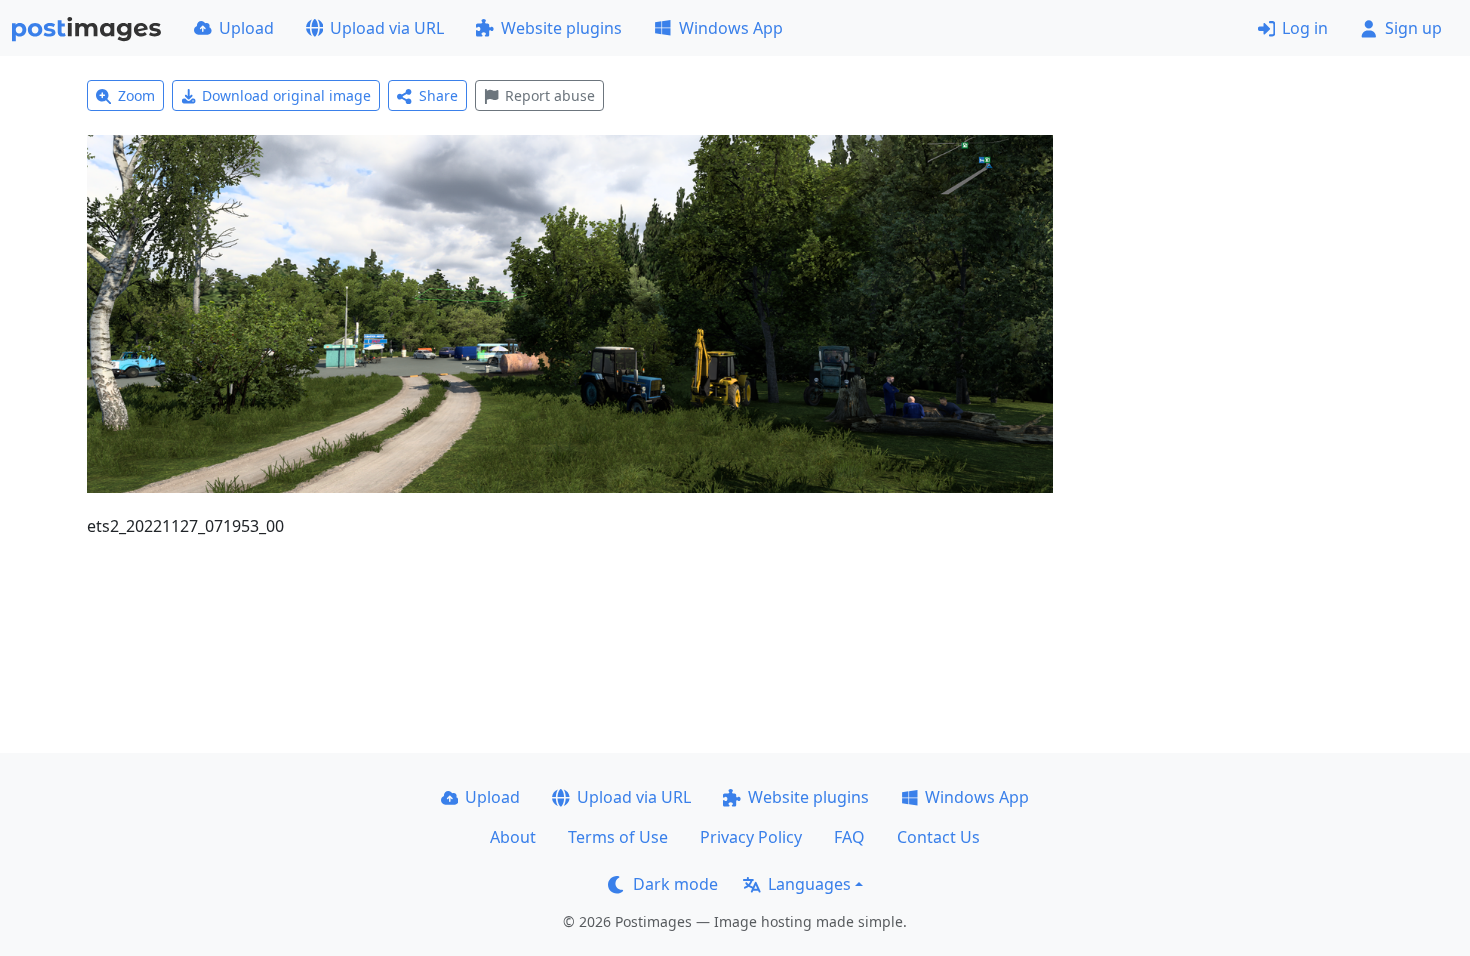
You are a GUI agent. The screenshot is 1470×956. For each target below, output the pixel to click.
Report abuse (550, 95)
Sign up (1413, 28)
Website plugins (561, 28)
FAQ (849, 837)
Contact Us (938, 837)
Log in (1305, 28)
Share (438, 95)
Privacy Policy (751, 837)
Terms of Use (618, 837)
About (513, 837)
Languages (809, 884)
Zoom (136, 95)
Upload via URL (387, 28)
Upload (246, 28)
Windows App (731, 28)
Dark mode (675, 884)
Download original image (286, 95)
